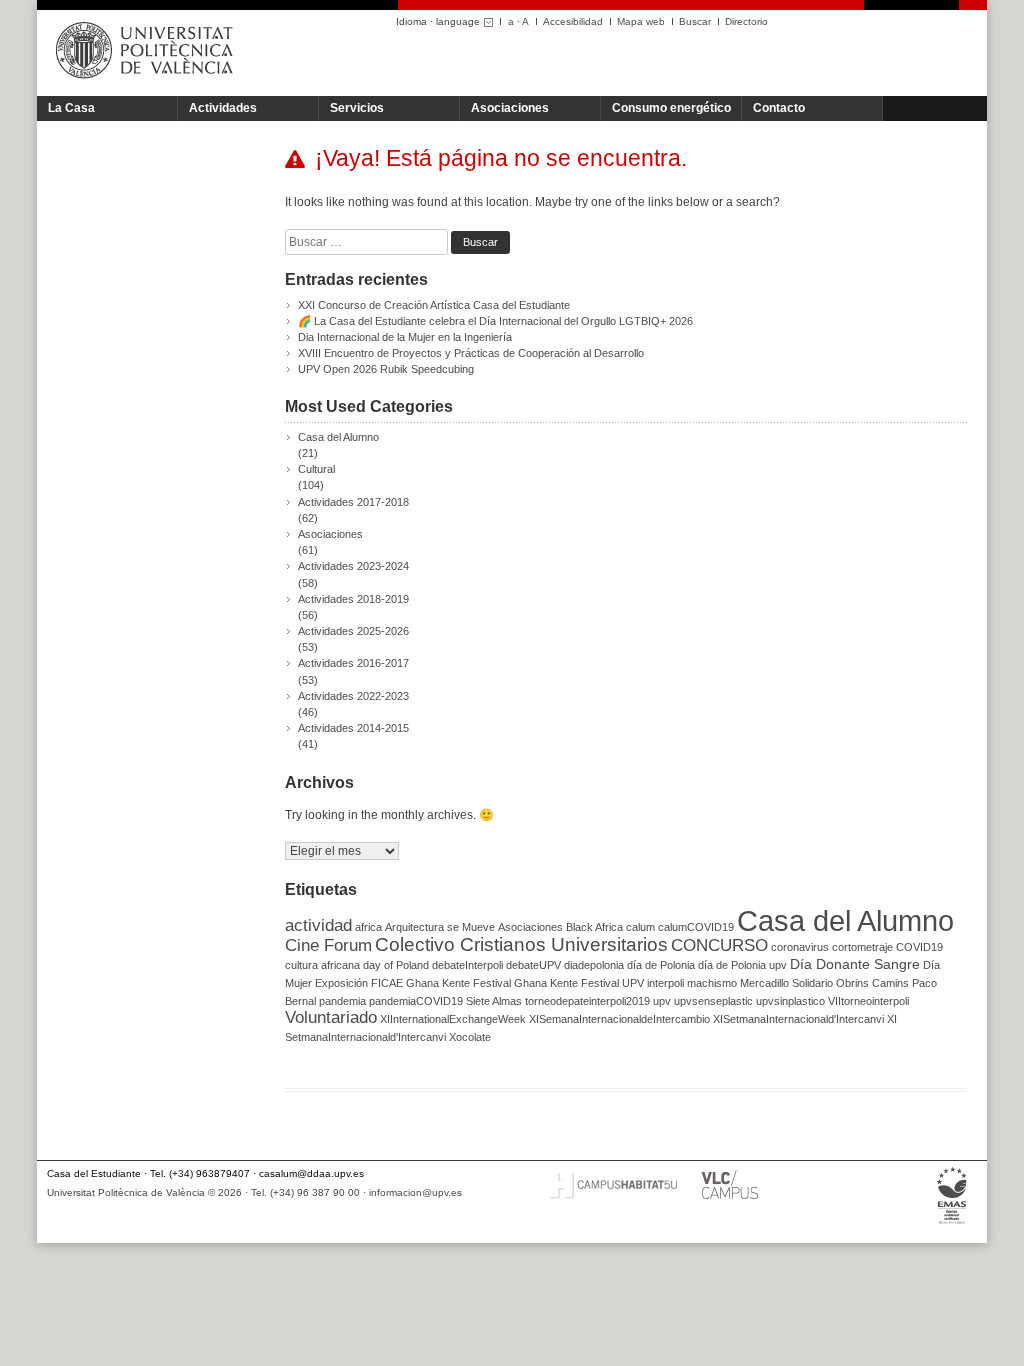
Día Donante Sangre (855, 964)
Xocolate (470, 1037)
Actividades (223, 108)
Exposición (341, 983)
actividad (318, 925)
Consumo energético (671, 108)
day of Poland (396, 965)
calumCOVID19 (696, 927)
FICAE (387, 983)
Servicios (357, 108)
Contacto (779, 108)
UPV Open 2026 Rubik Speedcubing (386, 369)
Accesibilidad (573, 21)
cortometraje (862, 947)
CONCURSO (719, 945)
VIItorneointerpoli (868, 1001)
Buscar (695, 21)
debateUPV (533, 965)
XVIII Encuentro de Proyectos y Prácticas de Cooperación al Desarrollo (471, 353)
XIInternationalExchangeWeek (453, 1019)
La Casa (71, 108)
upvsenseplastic (713, 1001)
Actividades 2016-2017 (353, 663)
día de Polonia (661, 965)
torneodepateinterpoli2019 (587, 1001)
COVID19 (919, 947)
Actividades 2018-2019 (353, 599)
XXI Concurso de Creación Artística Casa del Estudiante (434, 305)
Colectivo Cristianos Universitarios (521, 944)
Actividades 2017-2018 (353, 502)
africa (368, 927)
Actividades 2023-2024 (353, 566)
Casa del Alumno (338, 437)
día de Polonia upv (742, 965)
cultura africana (322, 965)
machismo (712, 983)
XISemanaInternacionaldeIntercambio (619, 1019)
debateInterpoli (467, 965)
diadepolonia (594, 965)
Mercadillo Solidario (786, 983)
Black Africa (594, 927)
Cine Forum (328, 945)
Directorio (746, 21)
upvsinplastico (790, 1001)
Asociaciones (510, 108)
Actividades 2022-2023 (353, 696)
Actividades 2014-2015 (353, 728)
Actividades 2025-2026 (353, 631)
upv (662, 1001)
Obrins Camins (872, 983)
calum (640, 927)
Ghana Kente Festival (458, 983)
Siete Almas (494, 1001)
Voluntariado (331, 1017)
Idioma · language (438, 21)
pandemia (342, 1001)
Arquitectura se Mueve (440, 927)
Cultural (316, 469)
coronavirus (800, 947)
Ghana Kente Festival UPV (579, 983)
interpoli (665, 983)
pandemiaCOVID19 (416, 1001)
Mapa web (641, 21)
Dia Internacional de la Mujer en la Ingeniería (405, 337)
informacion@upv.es (415, 1192)
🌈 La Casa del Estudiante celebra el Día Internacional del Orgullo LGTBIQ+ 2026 (495, 321)
